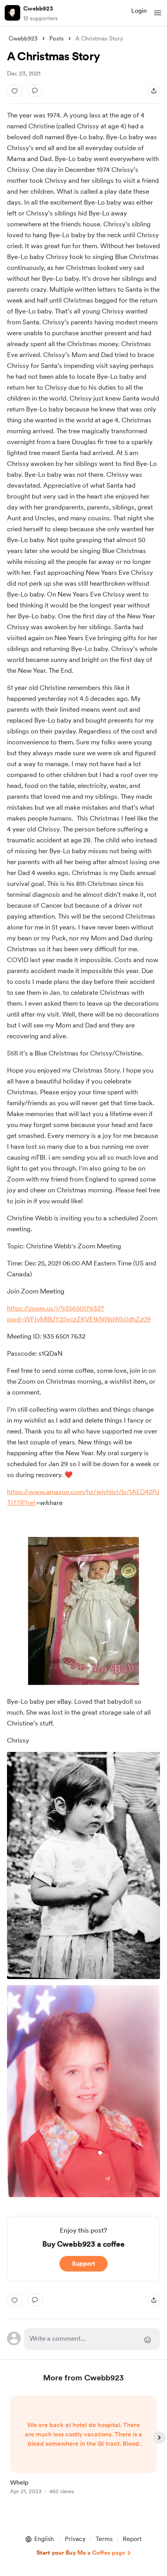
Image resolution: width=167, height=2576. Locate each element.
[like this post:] (15, 91)
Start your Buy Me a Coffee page (81, 2553)
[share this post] (154, 91)
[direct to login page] (92, 2339)
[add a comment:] (35, 91)
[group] (83, 2449)
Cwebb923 (38, 9)
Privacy (75, 2539)
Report (132, 2539)
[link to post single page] (83, 2446)
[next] (159, 2438)
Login (139, 11)
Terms (104, 2539)
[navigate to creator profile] (12, 13)
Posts (57, 38)
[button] (158, 13)
